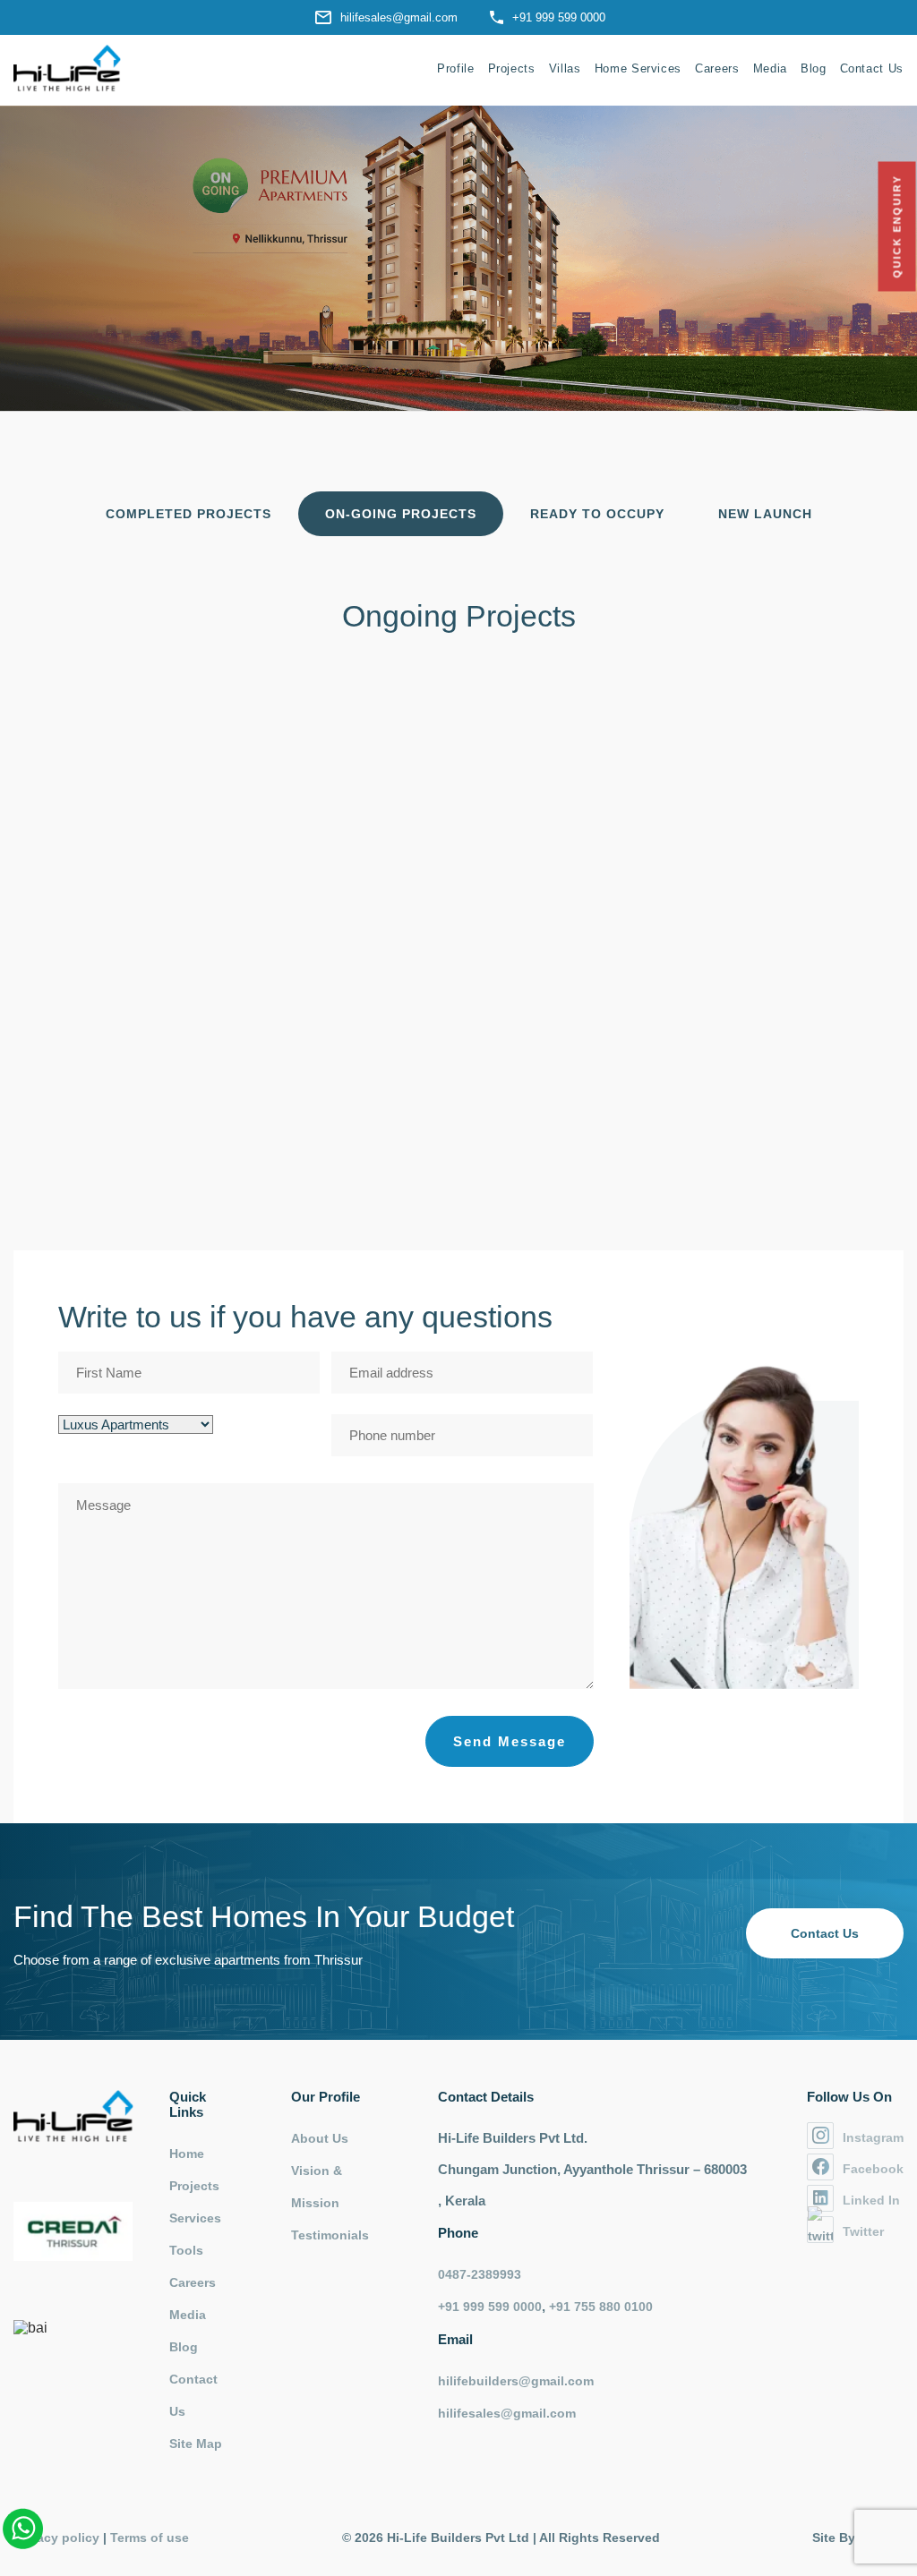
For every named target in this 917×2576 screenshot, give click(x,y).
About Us (320, 2138)
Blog (814, 68)
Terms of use (150, 2538)
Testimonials (330, 2235)
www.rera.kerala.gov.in (540, 1192)
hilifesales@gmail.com (399, 17)
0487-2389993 (480, 2274)
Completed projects (189, 514)
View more (572, 1070)
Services (195, 2218)
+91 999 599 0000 (559, 17)
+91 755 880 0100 (601, 2307)
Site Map (196, 2444)
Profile (456, 68)
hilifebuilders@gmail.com (516, 2381)
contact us (825, 1933)
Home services (638, 68)
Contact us (872, 68)
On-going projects (401, 514)
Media (770, 68)
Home (187, 2154)
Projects (512, 68)
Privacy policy (56, 2538)
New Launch (765, 514)
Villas (565, 68)
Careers (717, 68)
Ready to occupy (597, 514)
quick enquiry (897, 227)
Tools (186, 2250)
